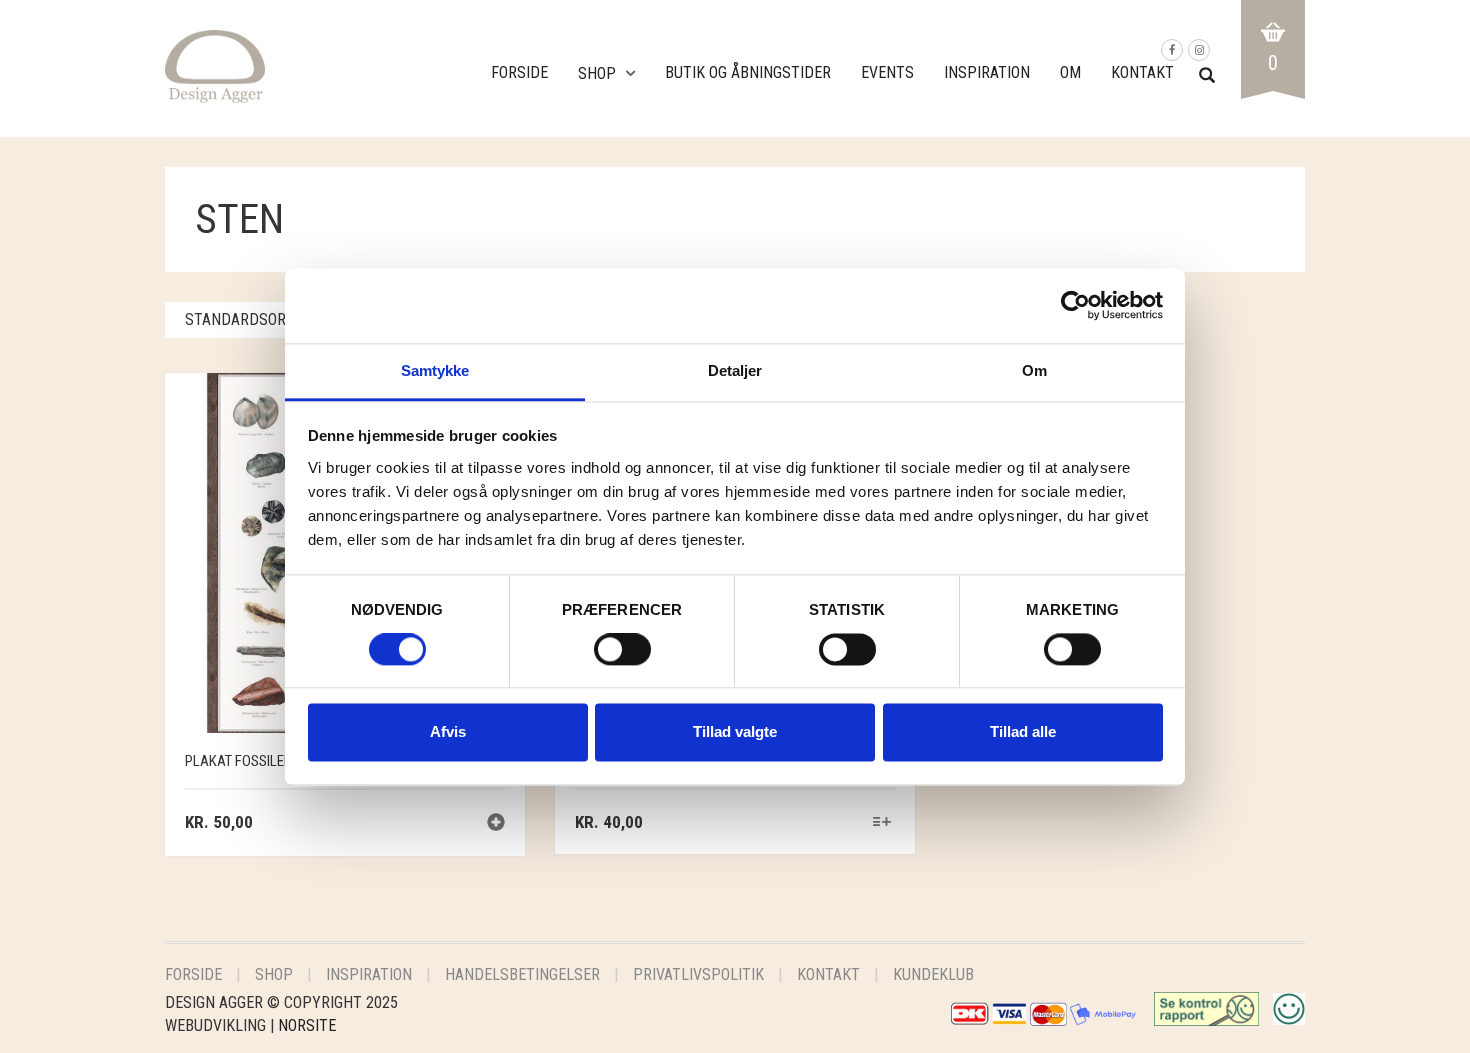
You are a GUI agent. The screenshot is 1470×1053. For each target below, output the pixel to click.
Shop (597, 73)
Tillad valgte (735, 732)
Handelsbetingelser (522, 974)
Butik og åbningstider (748, 72)
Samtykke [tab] (435, 370)
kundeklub (933, 974)
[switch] (622, 654)
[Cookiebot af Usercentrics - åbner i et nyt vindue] (1075, 305)
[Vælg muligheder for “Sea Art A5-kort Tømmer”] (882, 823)
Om (1070, 72)
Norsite (307, 1025)
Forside (519, 72)
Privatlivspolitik (698, 974)
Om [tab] (1034, 370)
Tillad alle (1023, 732)
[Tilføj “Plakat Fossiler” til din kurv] (496, 824)
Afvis (448, 732)
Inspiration (987, 72)
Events (887, 72)
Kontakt (1142, 72)
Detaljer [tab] (735, 370)
